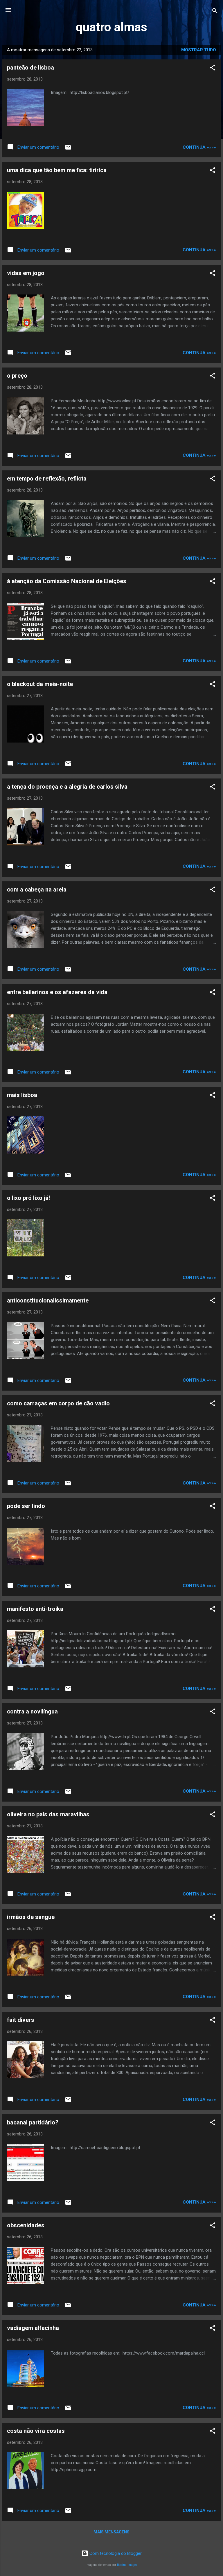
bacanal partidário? (33, 2122)
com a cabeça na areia (37, 889)
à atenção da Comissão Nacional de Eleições (67, 581)
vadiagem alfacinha (33, 2328)
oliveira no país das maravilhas (48, 1814)
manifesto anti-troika (35, 1609)
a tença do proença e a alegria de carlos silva (67, 787)
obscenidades (26, 2225)
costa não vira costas (36, 2431)
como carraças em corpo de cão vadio (58, 1403)
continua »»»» (199, 147)
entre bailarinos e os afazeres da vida (57, 992)
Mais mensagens (111, 2532)
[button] (213, 69)
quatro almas (111, 27)
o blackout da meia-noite (40, 684)
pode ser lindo (26, 1506)
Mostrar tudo (199, 50)
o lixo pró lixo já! (28, 1198)
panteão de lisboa (30, 68)
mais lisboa (22, 1095)
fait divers (21, 2020)
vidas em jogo (26, 273)
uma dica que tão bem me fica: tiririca (57, 170)
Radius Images (127, 2565)
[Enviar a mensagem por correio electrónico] (68, 149)
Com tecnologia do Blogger (115, 2553)
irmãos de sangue (31, 1917)
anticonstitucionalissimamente (48, 1300)
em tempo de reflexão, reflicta (47, 479)
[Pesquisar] (215, 12)
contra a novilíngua (32, 1711)
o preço (17, 376)
